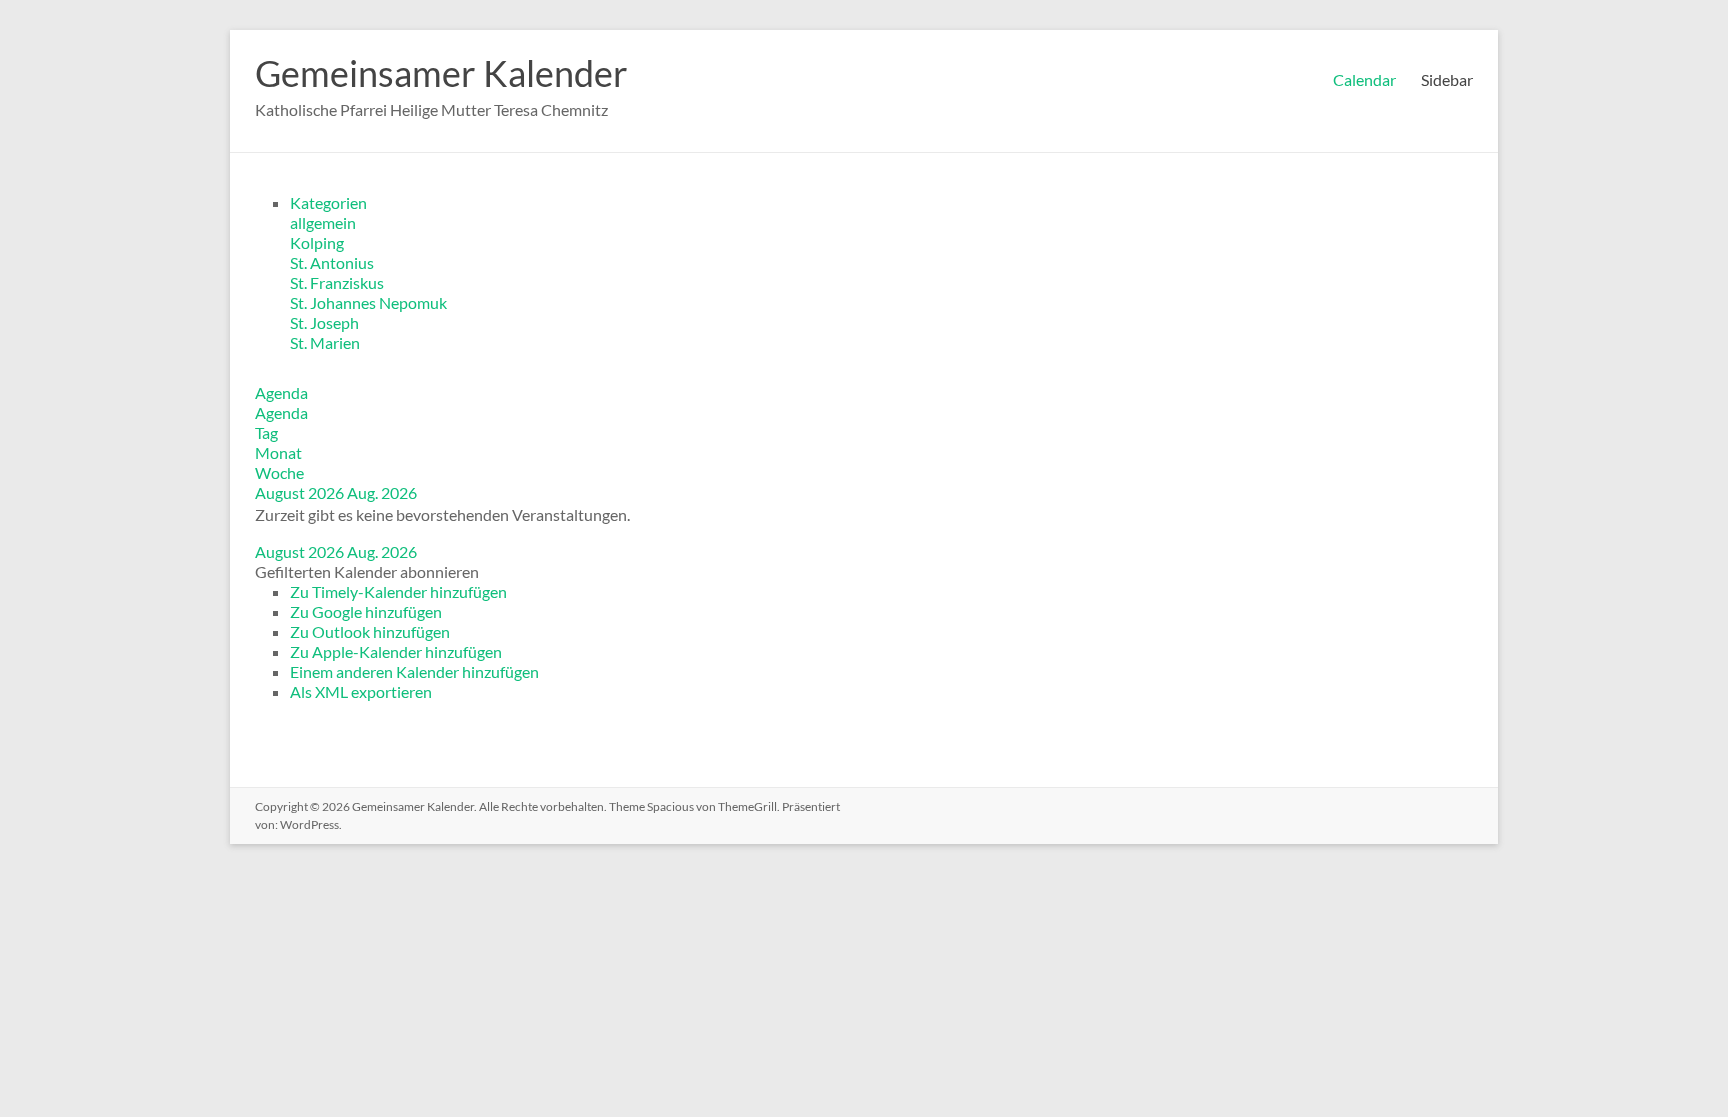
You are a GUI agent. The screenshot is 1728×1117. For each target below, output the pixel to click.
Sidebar (1447, 79)
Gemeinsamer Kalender (441, 73)
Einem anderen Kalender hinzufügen (414, 671)
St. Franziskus (337, 282)
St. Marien (325, 342)
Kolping (317, 242)
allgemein (323, 222)
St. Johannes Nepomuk (368, 302)
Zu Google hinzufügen (366, 611)
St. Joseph (324, 322)
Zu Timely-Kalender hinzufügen (398, 591)
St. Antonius (332, 262)
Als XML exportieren (361, 691)
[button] (367, 571)
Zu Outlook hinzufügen (370, 631)
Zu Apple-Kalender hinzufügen (396, 651)
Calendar (1364, 79)
